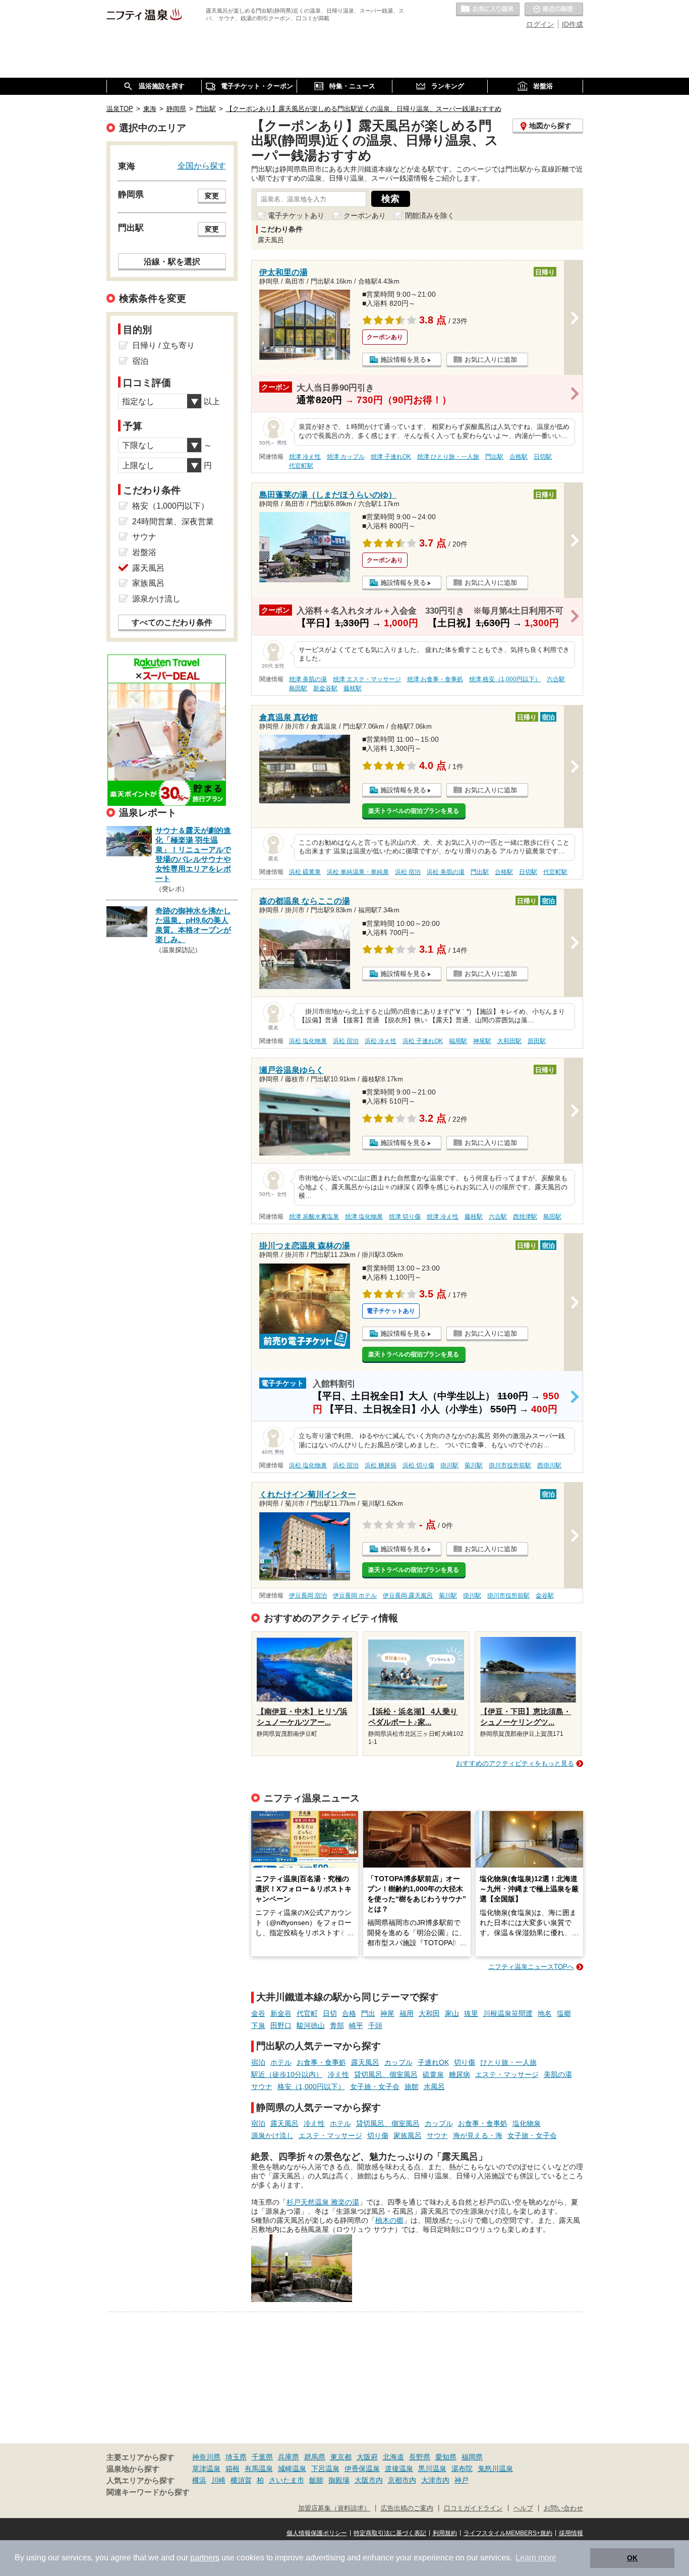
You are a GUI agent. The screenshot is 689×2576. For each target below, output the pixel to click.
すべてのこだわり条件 (172, 622)
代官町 (307, 2013)
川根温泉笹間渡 (508, 2013)
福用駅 (458, 1041)
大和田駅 (509, 1041)
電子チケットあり (296, 215)
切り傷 (465, 2062)
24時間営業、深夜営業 (173, 522)
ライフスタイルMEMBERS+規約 (508, 2533)
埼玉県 (236, 2457)
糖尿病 (460, 2074)
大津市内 (435, 2480)
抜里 (471, 2013)
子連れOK (433, 2062)
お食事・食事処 (321, 2062)
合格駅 (519, 457)
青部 (337, 2025)
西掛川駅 (549, 1465)
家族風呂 (408, 2135)
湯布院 (462, 2469)
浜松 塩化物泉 (308, 1041)
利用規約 (445, 2533)
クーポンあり (365, 215)
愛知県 (446, 2457)
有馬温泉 (259, 2469)
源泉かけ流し (272, 2135)
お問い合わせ (563, 2508)
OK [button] (632, 2558)
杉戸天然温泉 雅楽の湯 (323, 2202)
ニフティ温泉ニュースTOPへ (531, 1967)
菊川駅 (474, 1465)
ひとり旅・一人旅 (508, 2062)
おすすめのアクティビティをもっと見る (515, 1763)
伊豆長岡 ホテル (355, 1596)
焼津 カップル (346, 457)
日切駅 (543, 457)
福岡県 (472, 2457)
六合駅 (556, 679)
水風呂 (434, 2087)
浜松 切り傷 (418, 1465)
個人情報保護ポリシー (317, 2533)
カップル (398, 2062)
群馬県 (315, 2457)
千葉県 (262, 2457)
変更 (212, 196)
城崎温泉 (292, 2469)
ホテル (281, 2062)
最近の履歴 (554, 10)
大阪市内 (369, 2480)
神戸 (462, 2480)
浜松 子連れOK (423, 1041)
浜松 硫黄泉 (305, 872)
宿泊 (258, 2062)
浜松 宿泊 (408, 872)
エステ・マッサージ (507, 2074)
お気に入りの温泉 (488, 10)
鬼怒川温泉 (495, 2469)
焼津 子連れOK (391, 457)
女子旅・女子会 (375, 2087)
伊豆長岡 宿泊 (308, 1596)
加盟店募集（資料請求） (334, 2508)
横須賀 (241, 2480)
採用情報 (571, 2533)
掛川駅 (449, 1465)
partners (205, 2558)
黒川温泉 (432, 2469)
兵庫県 (289, 2457)
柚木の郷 (389, 2220)
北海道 (393, 2457)
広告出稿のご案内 (407, 2508)
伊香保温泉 (362, 2469)
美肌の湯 (558, 2074)
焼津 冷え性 (305, 457)
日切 (330, 2013)
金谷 (258, 2013)
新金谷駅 (325, 688)
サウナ (262, 2087)
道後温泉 (399, 2469)
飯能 (316, 2480)
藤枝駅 (353, 688)
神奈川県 (206, 2457)
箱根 (233, 2469)
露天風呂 (365, 2062)
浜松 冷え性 (381, 1041)
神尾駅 (482, 1041)
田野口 (281, 2025)
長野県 (420, 2457)
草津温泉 (206, 2469)
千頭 (375, 2025)
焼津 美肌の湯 (308, 679)
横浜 (199, 2480)
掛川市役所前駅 (510, 1465)
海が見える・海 (478, 2135)
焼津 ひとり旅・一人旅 (448, 457)
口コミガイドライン (473, 2508)
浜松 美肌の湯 (446, 872)
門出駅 (494, 457)
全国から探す (202, 166)
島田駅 (298, 688)
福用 (407, 2013)
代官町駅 (301, 466)
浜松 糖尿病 (381, 1465)
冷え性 (338, 2074)
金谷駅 (545, 1596)
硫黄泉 (433, 2074)
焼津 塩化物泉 (364, 1217)
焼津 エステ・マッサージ (367, 679)
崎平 (356, 2025)
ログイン (540, 24)
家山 (452, 2013)
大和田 (429, 2013)
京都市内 (402, 2480)
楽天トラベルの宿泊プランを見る (414, 811)
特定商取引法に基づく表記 (390, 2533)
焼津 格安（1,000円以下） (505, 679)
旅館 (412, 2087)
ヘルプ (523, 2508)
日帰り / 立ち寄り (163, 345)
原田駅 (537, 1041)
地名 (545, 2013)
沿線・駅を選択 (172, 261)
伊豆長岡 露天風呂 (408, 1596)
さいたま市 (286, 2480)
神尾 (387, 2013)
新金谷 (281, 2013)
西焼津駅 (525, 1217)
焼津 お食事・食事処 (435, 679)
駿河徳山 (311, 2025)
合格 (349, 2013)
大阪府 (367, 2457)
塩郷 (564, 2013)
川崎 (218, 2480)
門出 (368, 2013)
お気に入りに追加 (491, 360)
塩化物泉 (527, 2123)
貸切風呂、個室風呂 (386, 2074)
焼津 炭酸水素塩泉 (314, 1217)
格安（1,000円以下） (311, 2087)
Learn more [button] (536, 2558)
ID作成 (572, 24)
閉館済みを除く (430, 215)
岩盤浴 (144, 552)
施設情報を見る (403, 360)
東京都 (341, 2457)
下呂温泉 (325, 2469)
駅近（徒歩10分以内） (287, 2074)
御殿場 (339, 2480)
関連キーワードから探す (148, 2492)
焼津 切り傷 (405, 1217)
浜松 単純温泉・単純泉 (358, 872)
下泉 (258, 2025)
